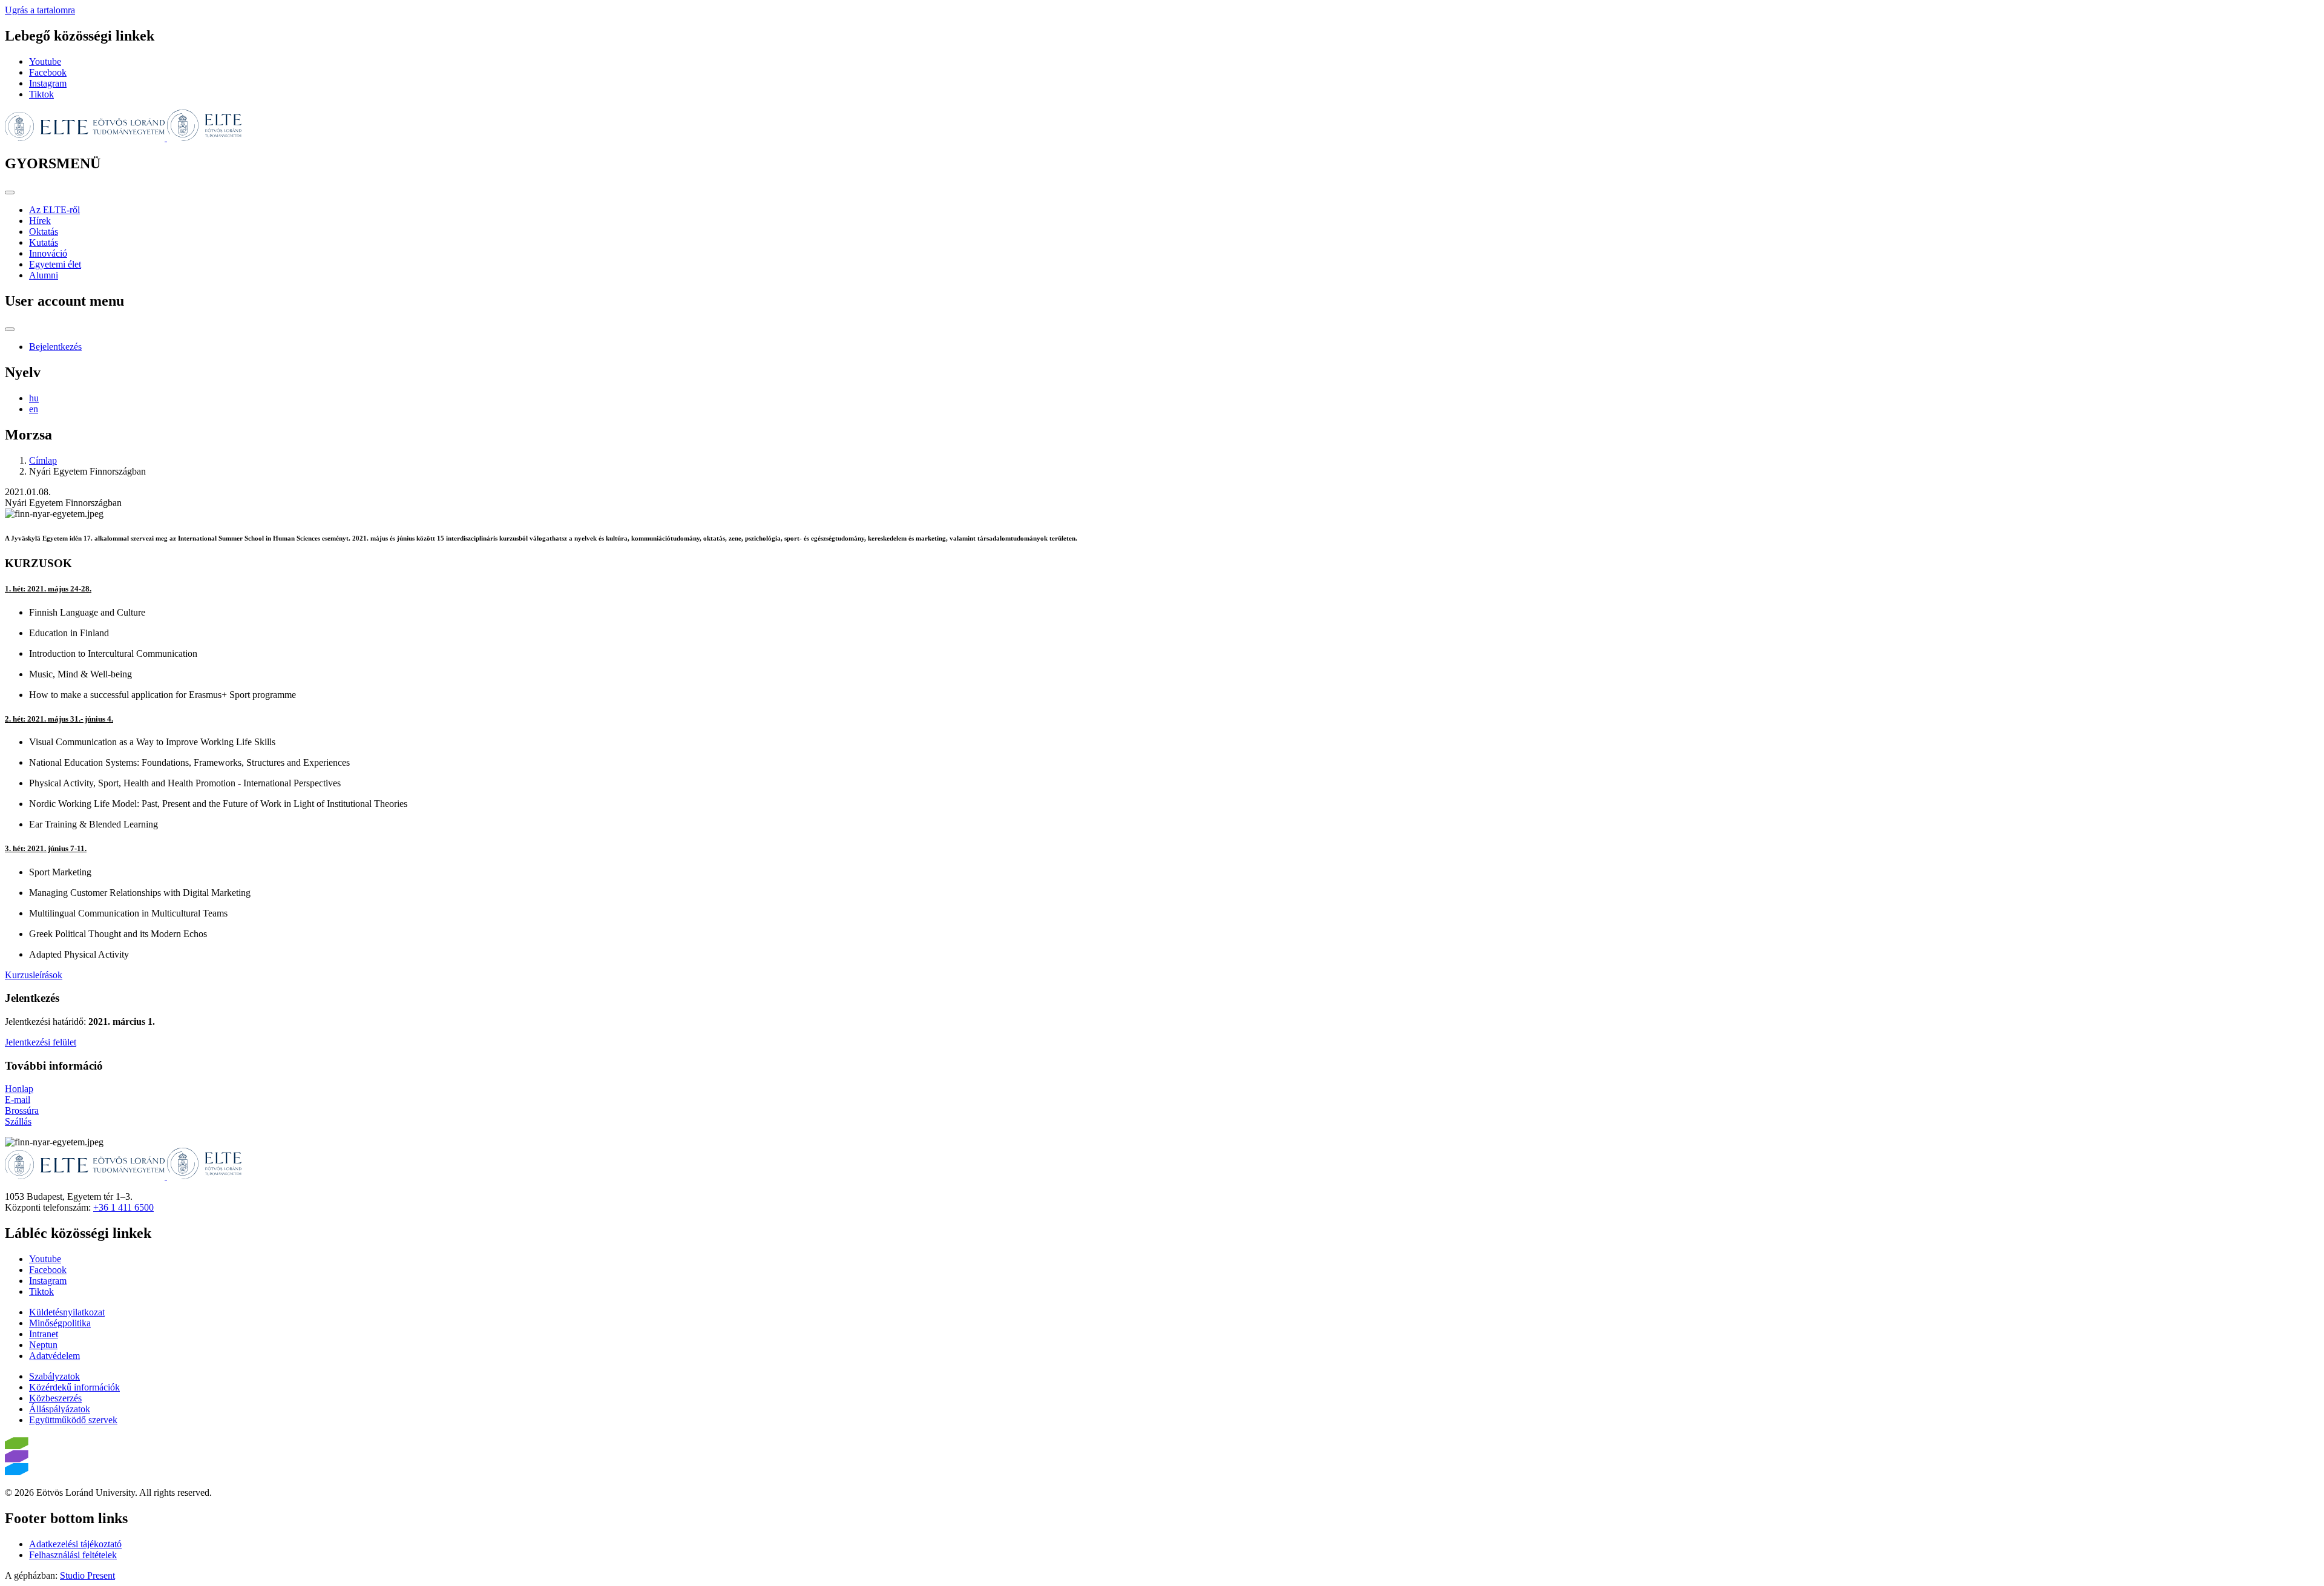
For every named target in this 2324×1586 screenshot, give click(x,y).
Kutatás (44, 242)
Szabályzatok (54, 1376)
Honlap (19, 1089)
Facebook (48, 72)
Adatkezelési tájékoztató (75, 1544)
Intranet (44, 1334)
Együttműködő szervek (73, 1420)
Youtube (45, 61)
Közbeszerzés (55, 1398)
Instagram (48, 83)
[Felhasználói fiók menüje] (10, 329)
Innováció (48, 253)
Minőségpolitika (60, 1323)
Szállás (18, 1121)
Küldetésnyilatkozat (67, 1312)
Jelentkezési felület (41, 1042)
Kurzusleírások (34, 975)
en (34, 409)
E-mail (18, 1100)
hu (34, 398)
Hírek (40, 221)
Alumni (44, 275)
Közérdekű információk (74, 1387)
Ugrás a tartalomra (40, 10)
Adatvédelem (54, 1356)
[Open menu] (10, 192)
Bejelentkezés (55, 347)
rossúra (25, 1111)
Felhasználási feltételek (73, 1555)
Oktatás (44, 232)
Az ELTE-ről (54, 210)
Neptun (43, 1345)
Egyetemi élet (55, 264)
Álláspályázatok (60, 1409)
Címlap (43, 460)
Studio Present (87, 1575)
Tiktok (41, 94)
